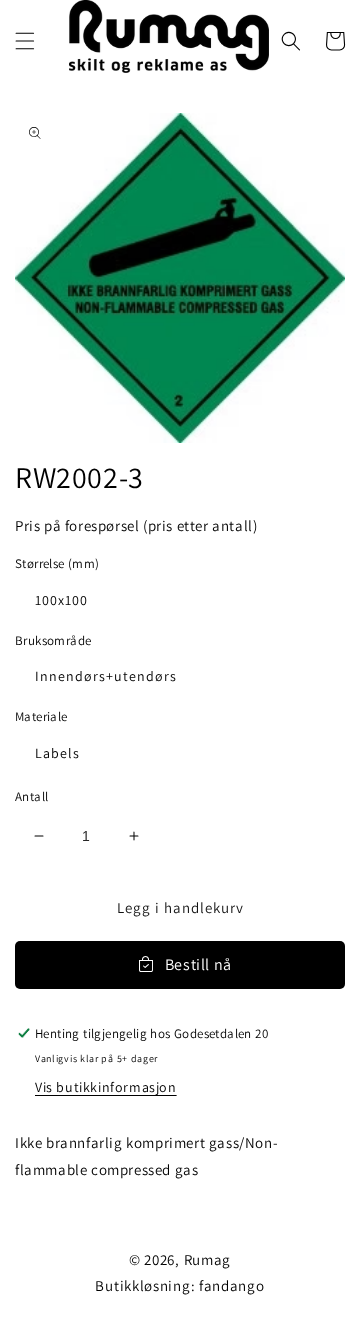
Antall (31, 796)
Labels (57, 753)
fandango (232, 1285)
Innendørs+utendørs (106, 676)
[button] (25, 41)
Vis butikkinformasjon (106, 1087)
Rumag (208, 1259)
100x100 (61, 600)
